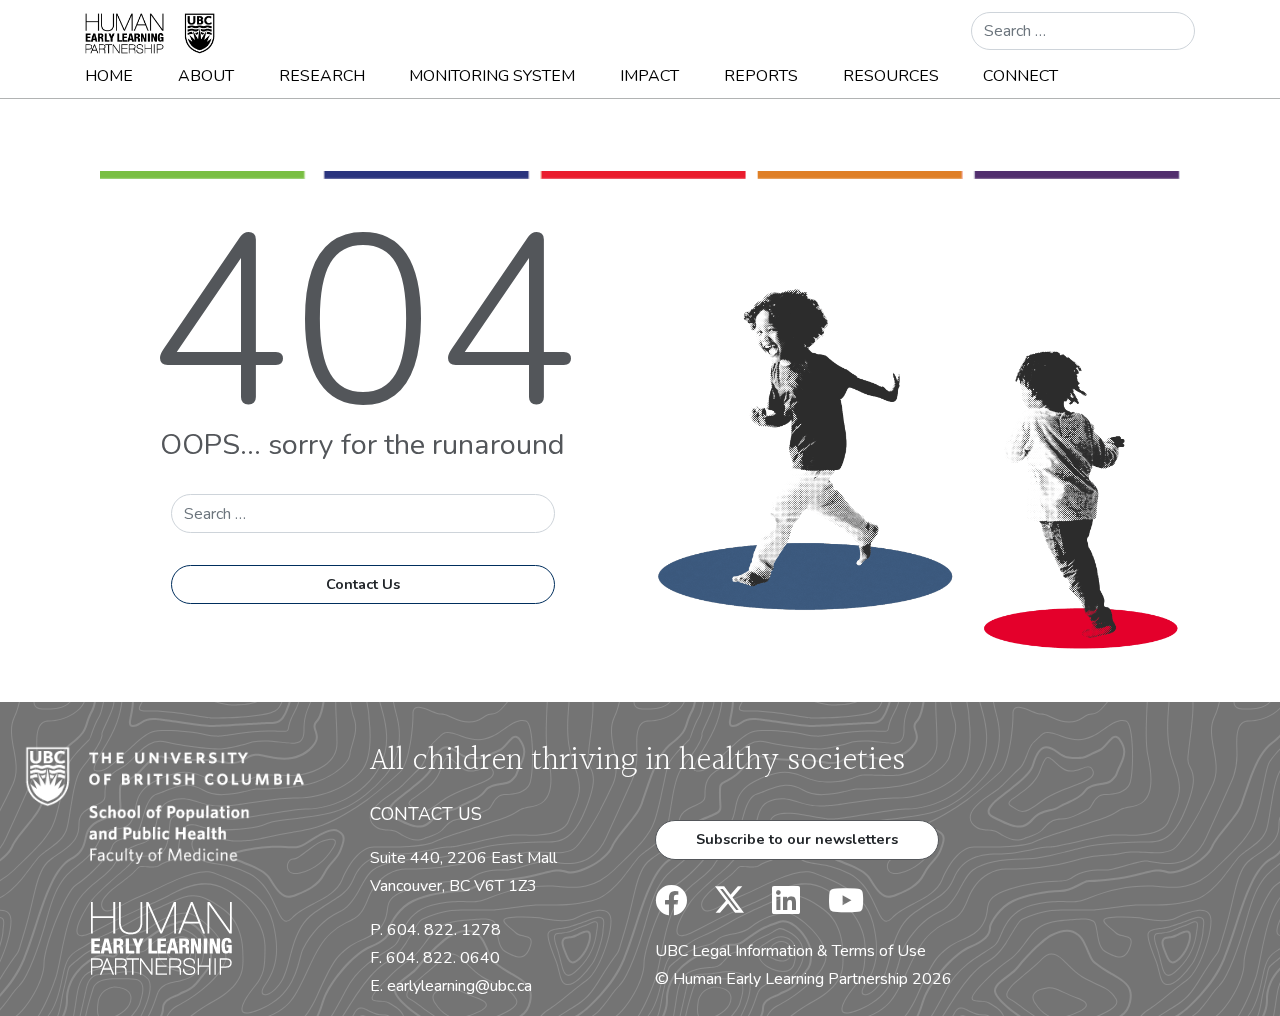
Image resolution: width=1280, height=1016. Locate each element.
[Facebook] (671, 907)
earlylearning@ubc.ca (459, 986)
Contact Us (363, 584)
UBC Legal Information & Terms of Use (790, 951)
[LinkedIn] (774, 907)
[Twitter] (719, 907)
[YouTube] (834, 907)
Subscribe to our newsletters (797, 839)
